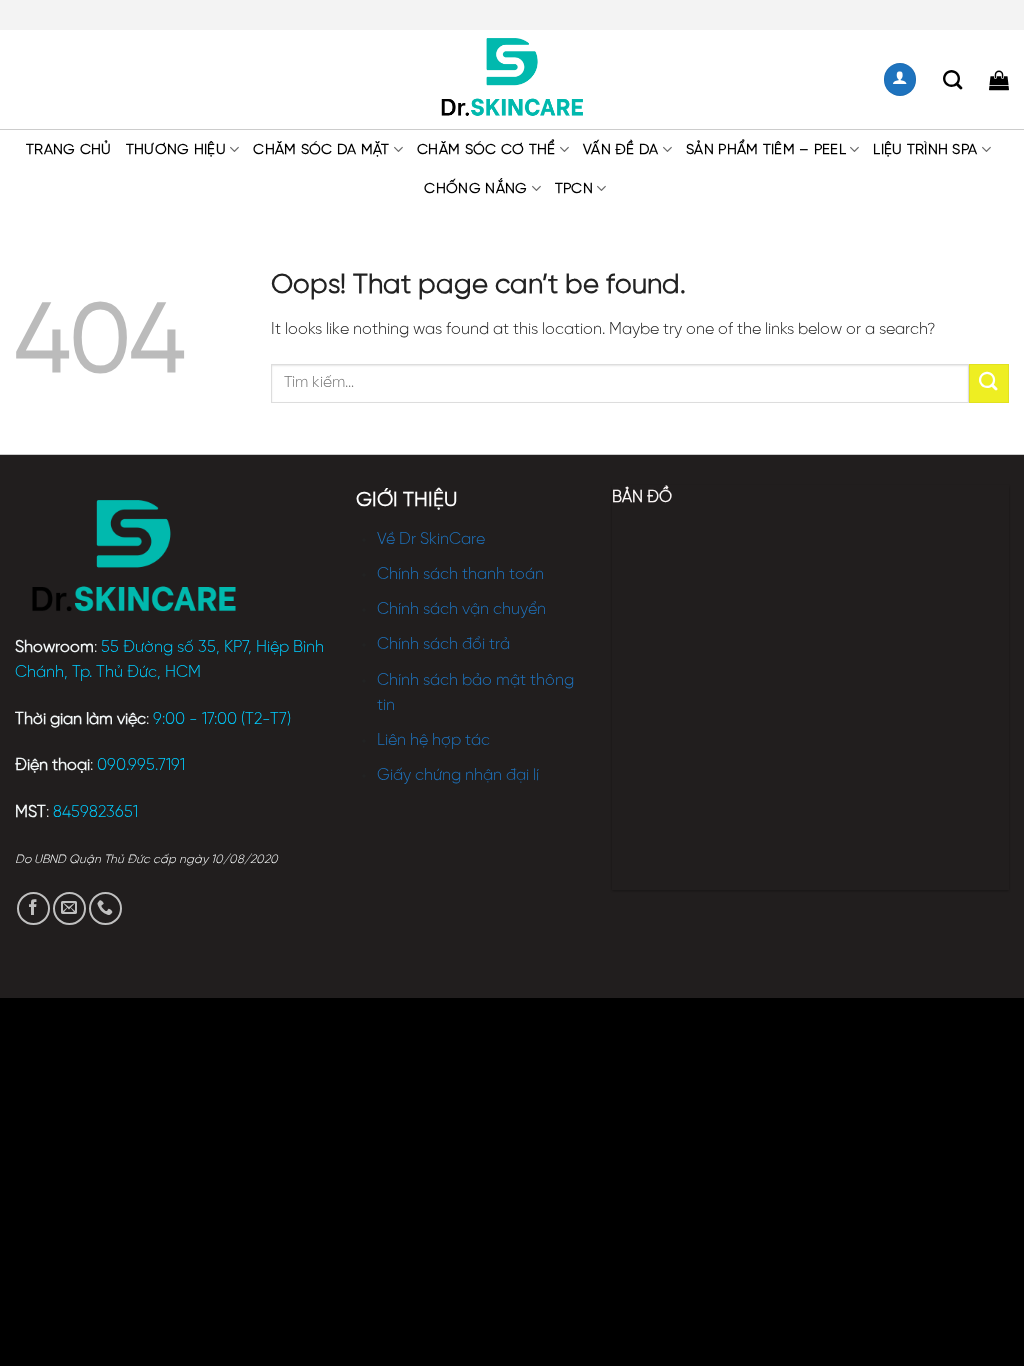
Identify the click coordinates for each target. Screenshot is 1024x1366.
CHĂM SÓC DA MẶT (321, 150)
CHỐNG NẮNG (475, 189)
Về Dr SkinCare (431, 539)
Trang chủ (69, 150)
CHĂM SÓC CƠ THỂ (486, 150)
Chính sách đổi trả (443, 644)
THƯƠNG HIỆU (176, 150)
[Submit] (989, 383)
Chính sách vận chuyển (461, 609)
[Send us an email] (69, 908)
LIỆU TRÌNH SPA (925, 150)
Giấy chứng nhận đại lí (458, 775)
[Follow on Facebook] (33, 908)
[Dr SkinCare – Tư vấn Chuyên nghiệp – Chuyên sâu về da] (512, 80)
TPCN (574, 189)
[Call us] (105, 908)
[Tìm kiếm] (952, 79)
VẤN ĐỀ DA (621, 150)
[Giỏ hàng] (999, 80)
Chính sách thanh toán (460, 574)
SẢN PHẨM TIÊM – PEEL (766, 150)
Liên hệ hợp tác (433, 740)
